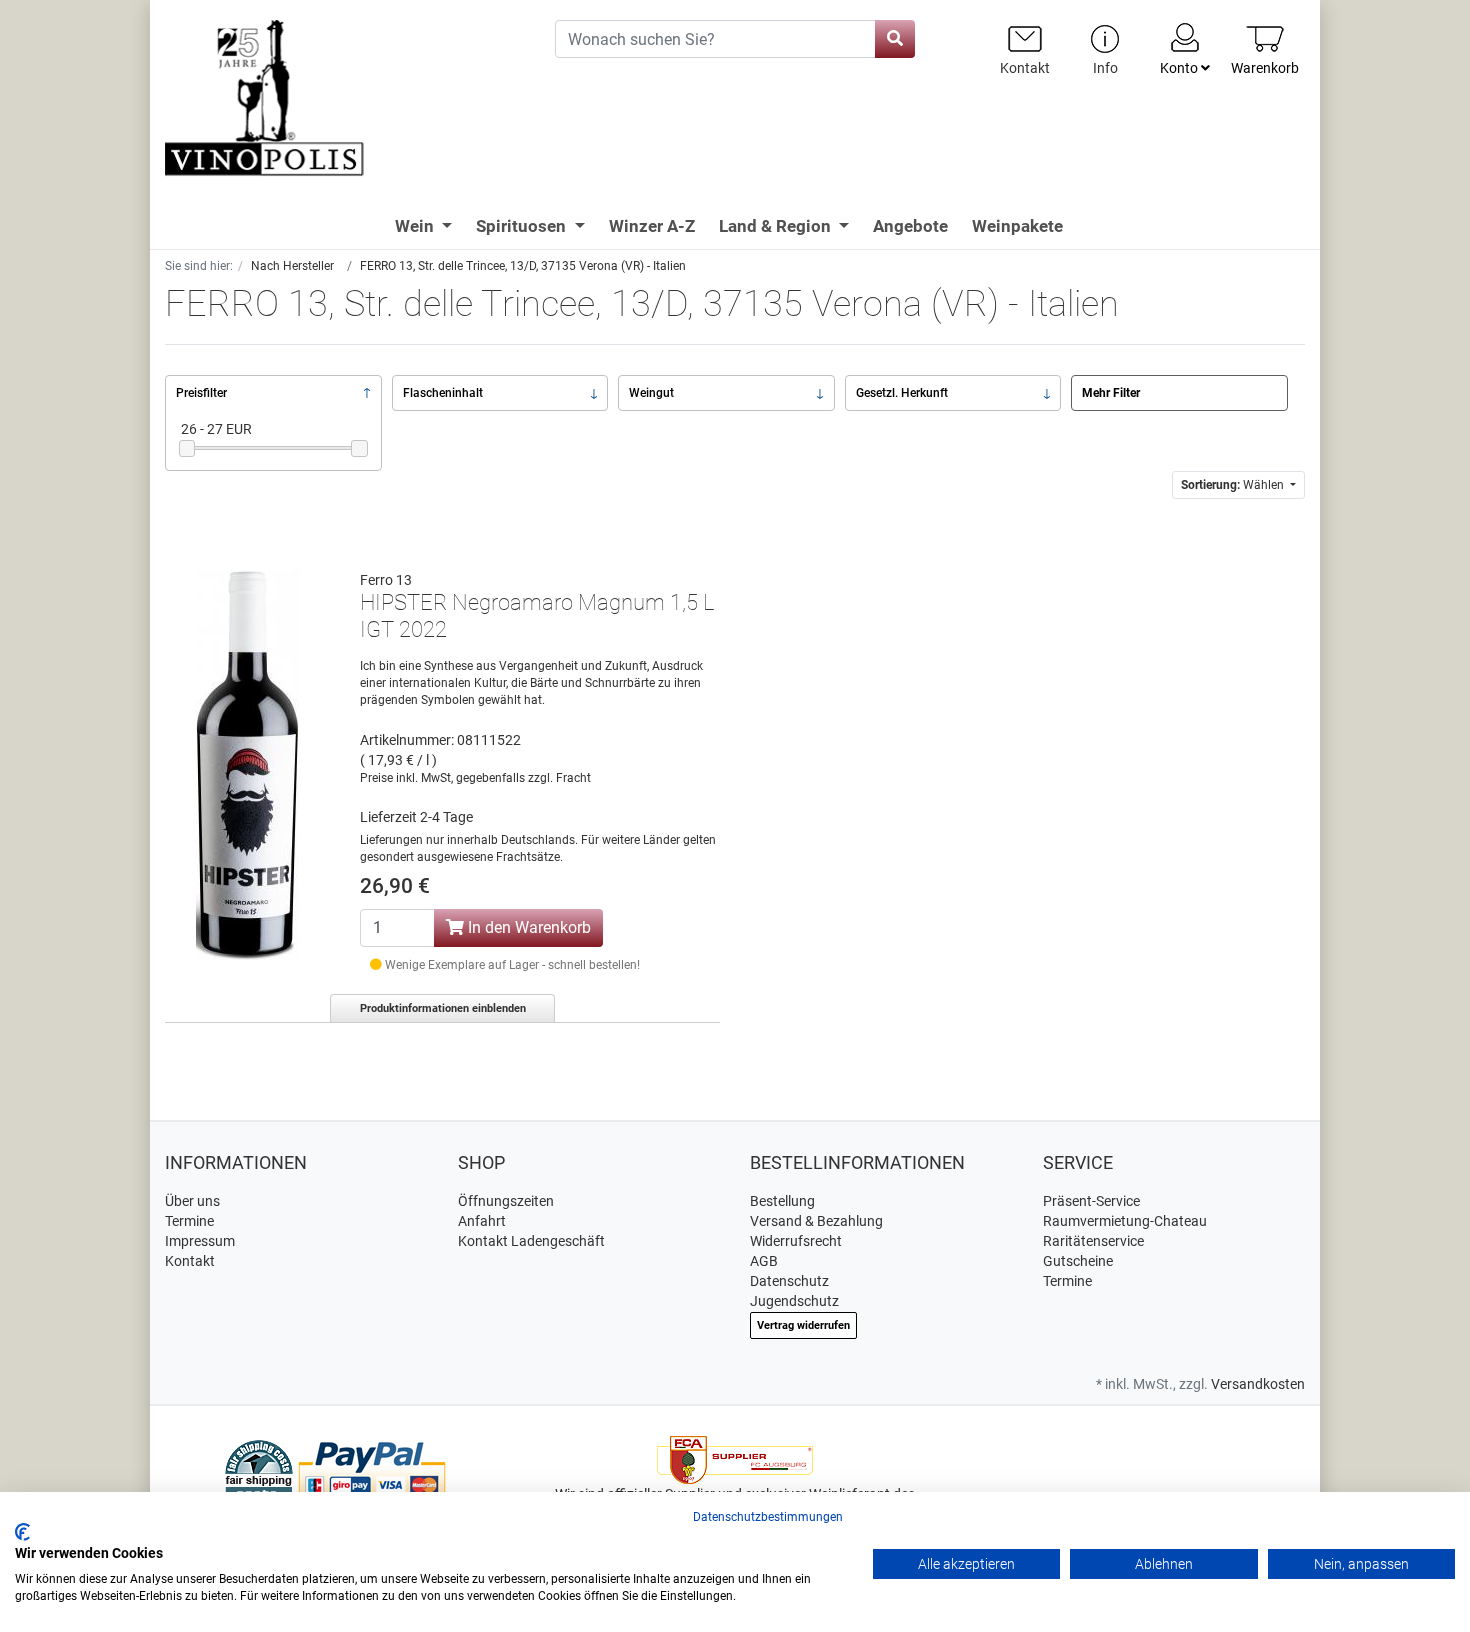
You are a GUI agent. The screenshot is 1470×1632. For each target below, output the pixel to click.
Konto (1180, 68)
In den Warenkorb (527, 927)
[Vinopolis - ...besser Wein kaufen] (345, 98)
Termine (189, 1221)
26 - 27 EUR (216, 429)
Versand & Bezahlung (816, 1221)
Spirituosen (523, 226)
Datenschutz (789, 1281)
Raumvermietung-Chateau (1125, 1221)
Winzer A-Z (652, 226)
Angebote (910, 226)
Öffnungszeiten (506, 1201)
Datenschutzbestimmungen (768, 1517)
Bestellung (782, 1201)
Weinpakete (1017, 226)
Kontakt (190, 1261)
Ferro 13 (386, 580)
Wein (416, 226)
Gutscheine (1078, 1261)
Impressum (200, 1241)
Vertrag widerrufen (803, 1325)
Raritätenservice (1093, 1241)
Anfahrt (482, 1221)
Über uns (192, 1201)
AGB (764, 1261)
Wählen (1234, 485)
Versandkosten (1258, 1384)
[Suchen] (895, 39)
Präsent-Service (1091, 1201)
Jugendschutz (794, 1301)
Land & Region (777, 226)
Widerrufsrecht (796, 1241)
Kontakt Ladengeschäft (531, 1241)
